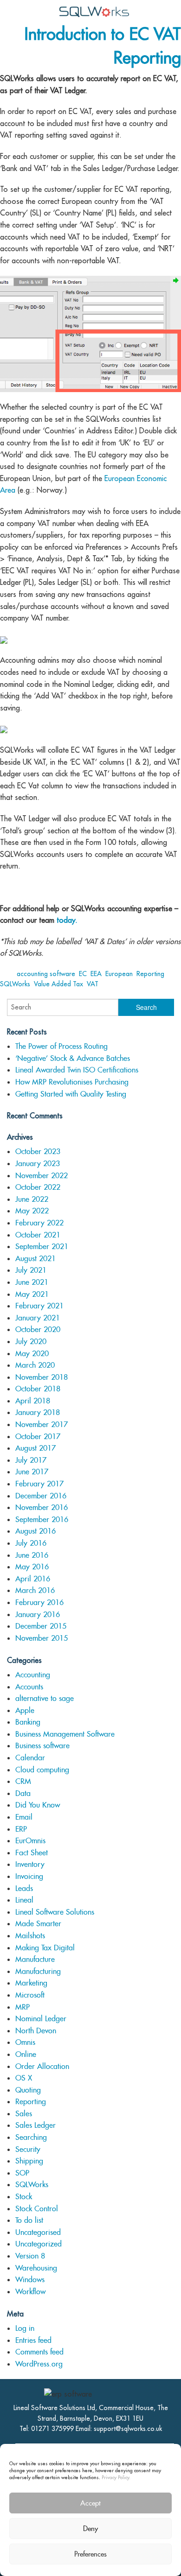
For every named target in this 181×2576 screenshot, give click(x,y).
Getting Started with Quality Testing (71, 1094)
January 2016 (38, 1615)
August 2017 (36, 1448)
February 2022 (39, 1223)
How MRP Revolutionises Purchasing (72, 1082)
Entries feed (33, 2340)
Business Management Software (65, 1734)
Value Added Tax (58, 984)
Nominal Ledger (41, 2019)
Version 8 (30, 2256)
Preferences (90, 2554)
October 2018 (38, 1389)
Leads (24, 1888)
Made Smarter (38, 1924)
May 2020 (32, 1354)
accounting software (46, 974)
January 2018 (38, 1412)
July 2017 (31, 1460)
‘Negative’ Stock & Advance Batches (73, 1058)
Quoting (28, 2090)
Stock (24, 2197)
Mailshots (30, 1936)
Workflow (30, 2292)
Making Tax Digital (45, 1948)
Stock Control (37, 2209)
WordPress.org (39, 2364)
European (119, 974)
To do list (29, 2220)
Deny (90, 2528)
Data (23, 1793)
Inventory (30, 1864)
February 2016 (39, 1602)
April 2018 (33, 1401)
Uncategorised (38, 2232)
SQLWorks (15, 984)
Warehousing (36, 2268)
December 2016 (41, 1496)
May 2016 (32, 1567)
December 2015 (41, 1626)
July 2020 (31, 1342)
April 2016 (33, 1579)
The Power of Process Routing (61, 1046)
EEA (96, 974)
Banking (28, 1722)
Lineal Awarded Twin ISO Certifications (77, 1070)
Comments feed (39, 2352)
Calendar (30, 1758)
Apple (25, 1710)
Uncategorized (39, 2244)
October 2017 (38, 1437)
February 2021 (39, 1306)
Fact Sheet (32, 1853)
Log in (25, 2328)
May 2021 (32, 1294)
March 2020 (35, 1365)
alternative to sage (45, 1698)
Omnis (25, 2042)
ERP (21, 1829)
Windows (30, 2280)
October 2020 (38, 1329)
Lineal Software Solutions (55, 1912)
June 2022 (32, 1199)
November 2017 (42, 1424)
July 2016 (31, 1543)
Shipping (29, 2161)
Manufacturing (38, 1971)
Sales (24, 2114)
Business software (42, 1746)
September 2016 (42, 1520)
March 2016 (35, 1590)
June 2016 (32, 1555)
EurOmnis (30, 1841)
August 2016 (36, 1531)
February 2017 (39, 1484)
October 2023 (38, 1152)
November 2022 (42, 1176)
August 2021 (36, 1259)
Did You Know (38, 1805)
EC (83, 974)
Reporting (150, 974)
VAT (93, 984)
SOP (22, 2173)
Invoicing (29, 1876)
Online (26, 2054)
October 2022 (38, 1187)
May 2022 (32, 1211)
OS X (24, 2078)
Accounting (33, 1675)
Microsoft (30, 1995)
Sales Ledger (36, 2125)
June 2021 (32, 1282)
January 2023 (38, 1164)
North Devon (36, 2031)
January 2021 (38, 1318)
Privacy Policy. (116, 2477)
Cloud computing (42, 1770)
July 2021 (31, 1270)
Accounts (29, 1687)
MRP (23, 2007)
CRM (23, 1781)
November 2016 (42, 1507)
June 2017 (32, 1472)
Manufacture (35, 1959)
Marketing (31, 1983)
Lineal (24, 1900)
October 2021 (38, 1235)
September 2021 (42, 1247)
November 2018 (42, 1377)
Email (24, 1817)
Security (28, 2149)
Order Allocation (42, 2066)
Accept (90, 2503)
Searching (31, 2137)
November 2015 (42, 1638)
